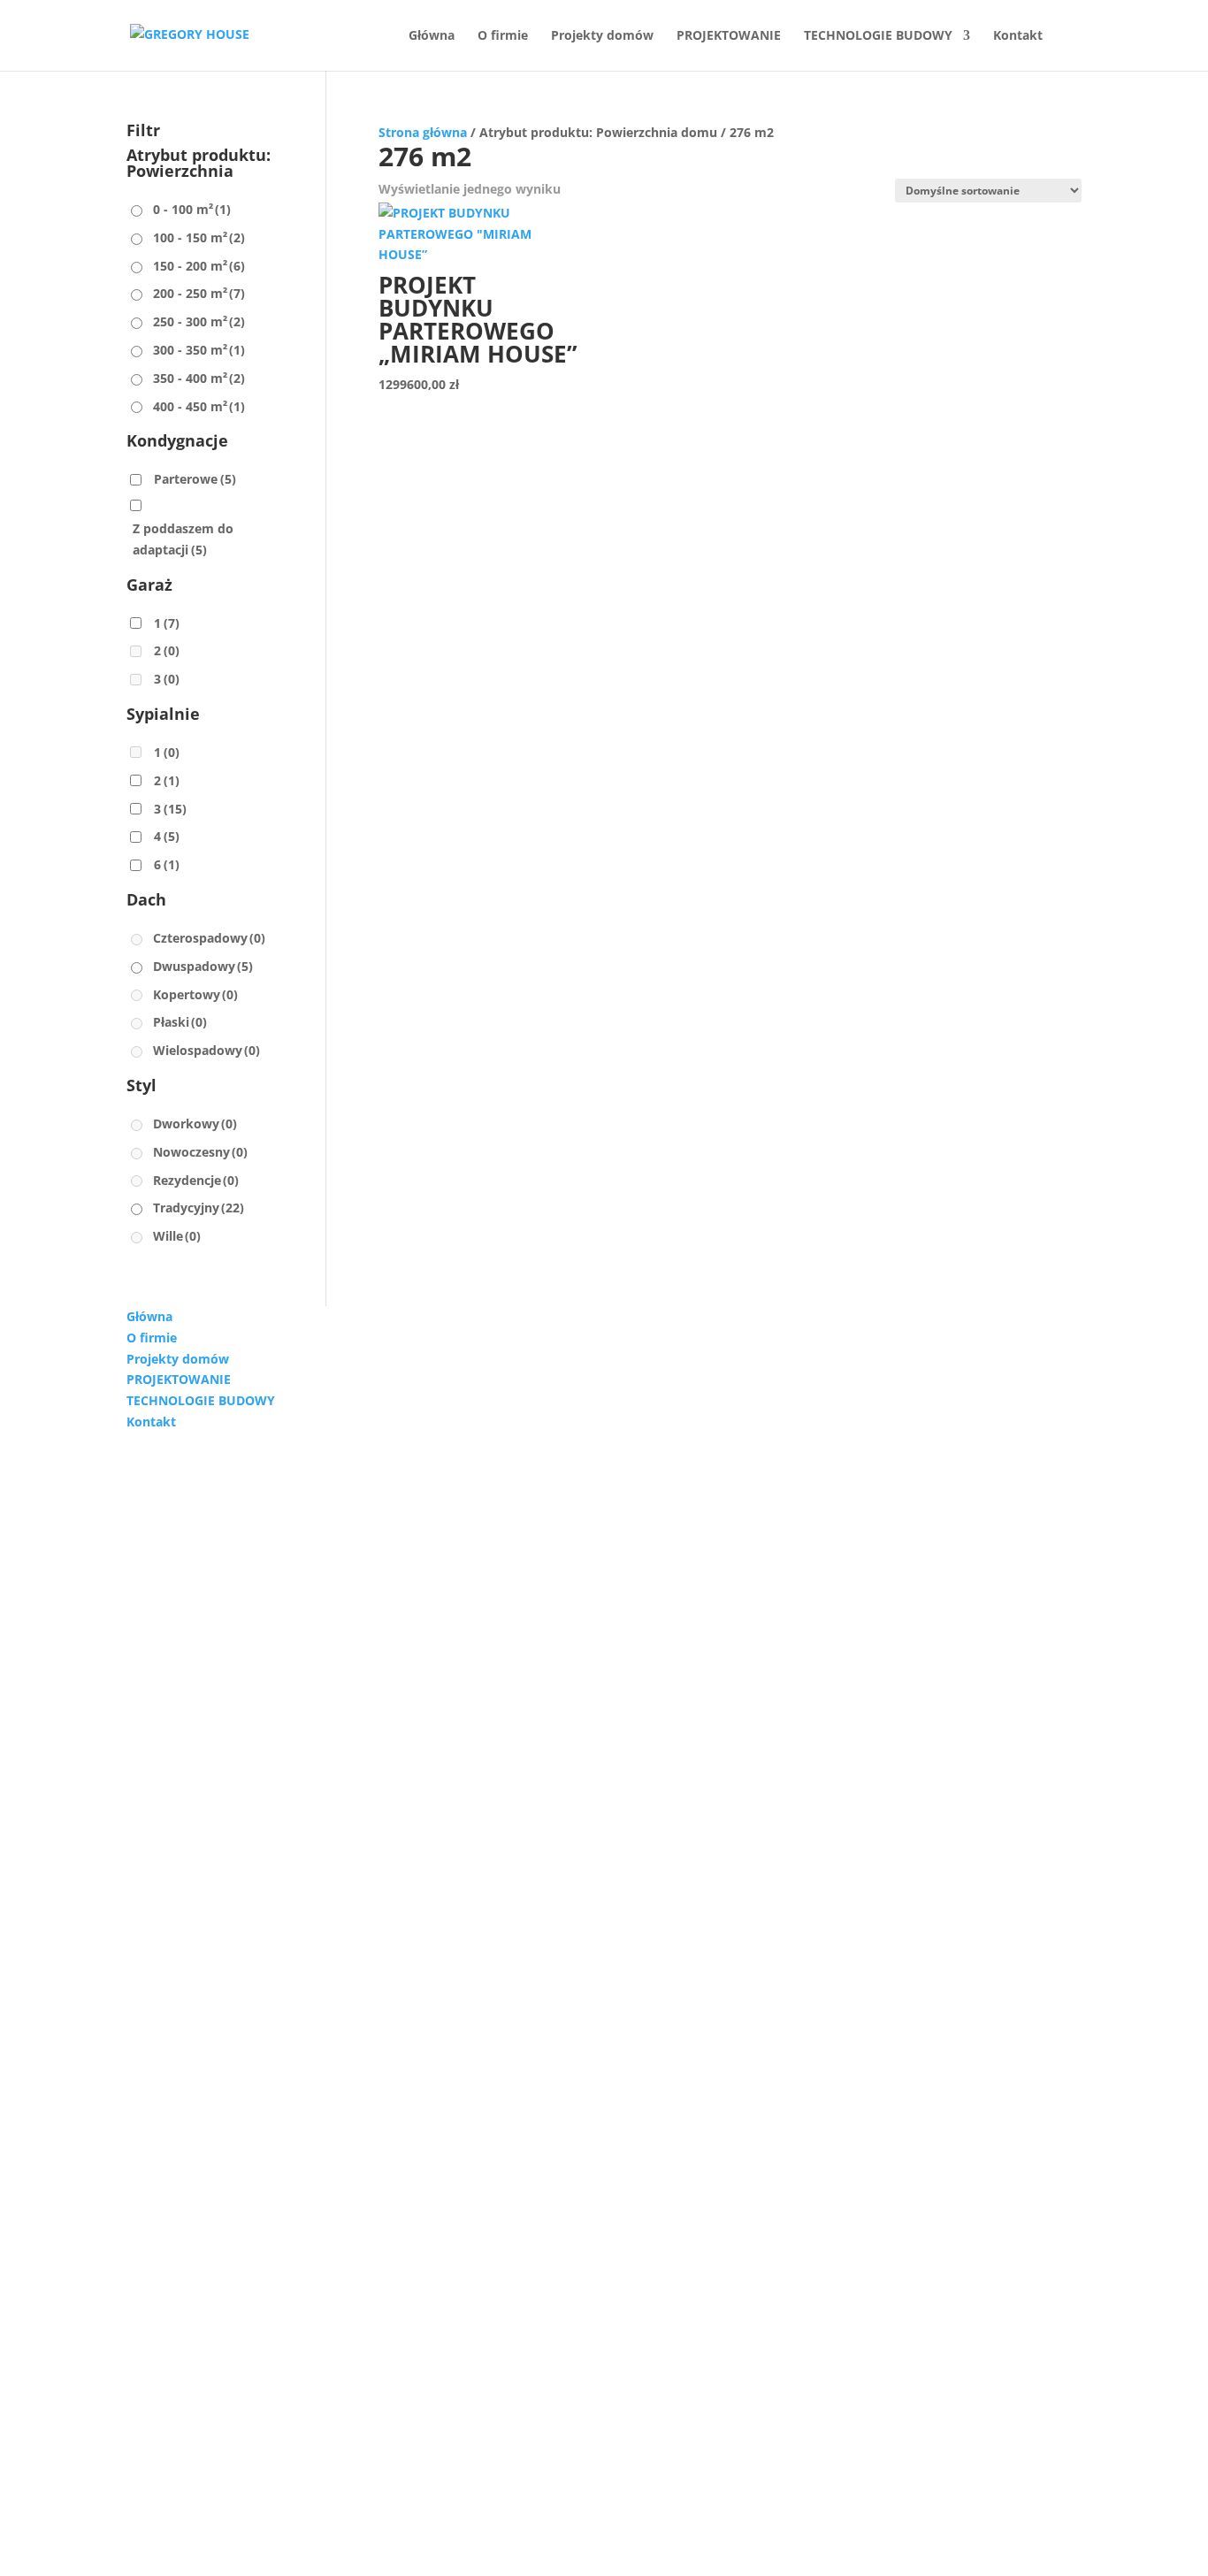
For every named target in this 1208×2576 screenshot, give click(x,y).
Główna (432, 36)
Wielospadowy (206, 1050)
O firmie (503, 36)
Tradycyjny (199, 1208)
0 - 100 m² (192, 209)
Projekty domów (602, 36)
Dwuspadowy (203, 966)
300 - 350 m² (199, 350)
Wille (177, 1236)
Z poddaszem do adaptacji (183, 539)
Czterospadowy (209, 938)
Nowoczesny (200, 1152)
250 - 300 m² (199, 321)
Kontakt (1018, 36)
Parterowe (195, 479)
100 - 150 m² (199, 237)
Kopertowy (195, 994)
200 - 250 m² (199, 293)
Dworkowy (195, 1124)
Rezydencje (196, 1180)
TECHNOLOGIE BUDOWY (878, 36)
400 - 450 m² (199, 406)
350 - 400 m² (199, 378)
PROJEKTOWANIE (729, 36)
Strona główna (423, 132)
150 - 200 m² (199, 266)
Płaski (180, 1022)
